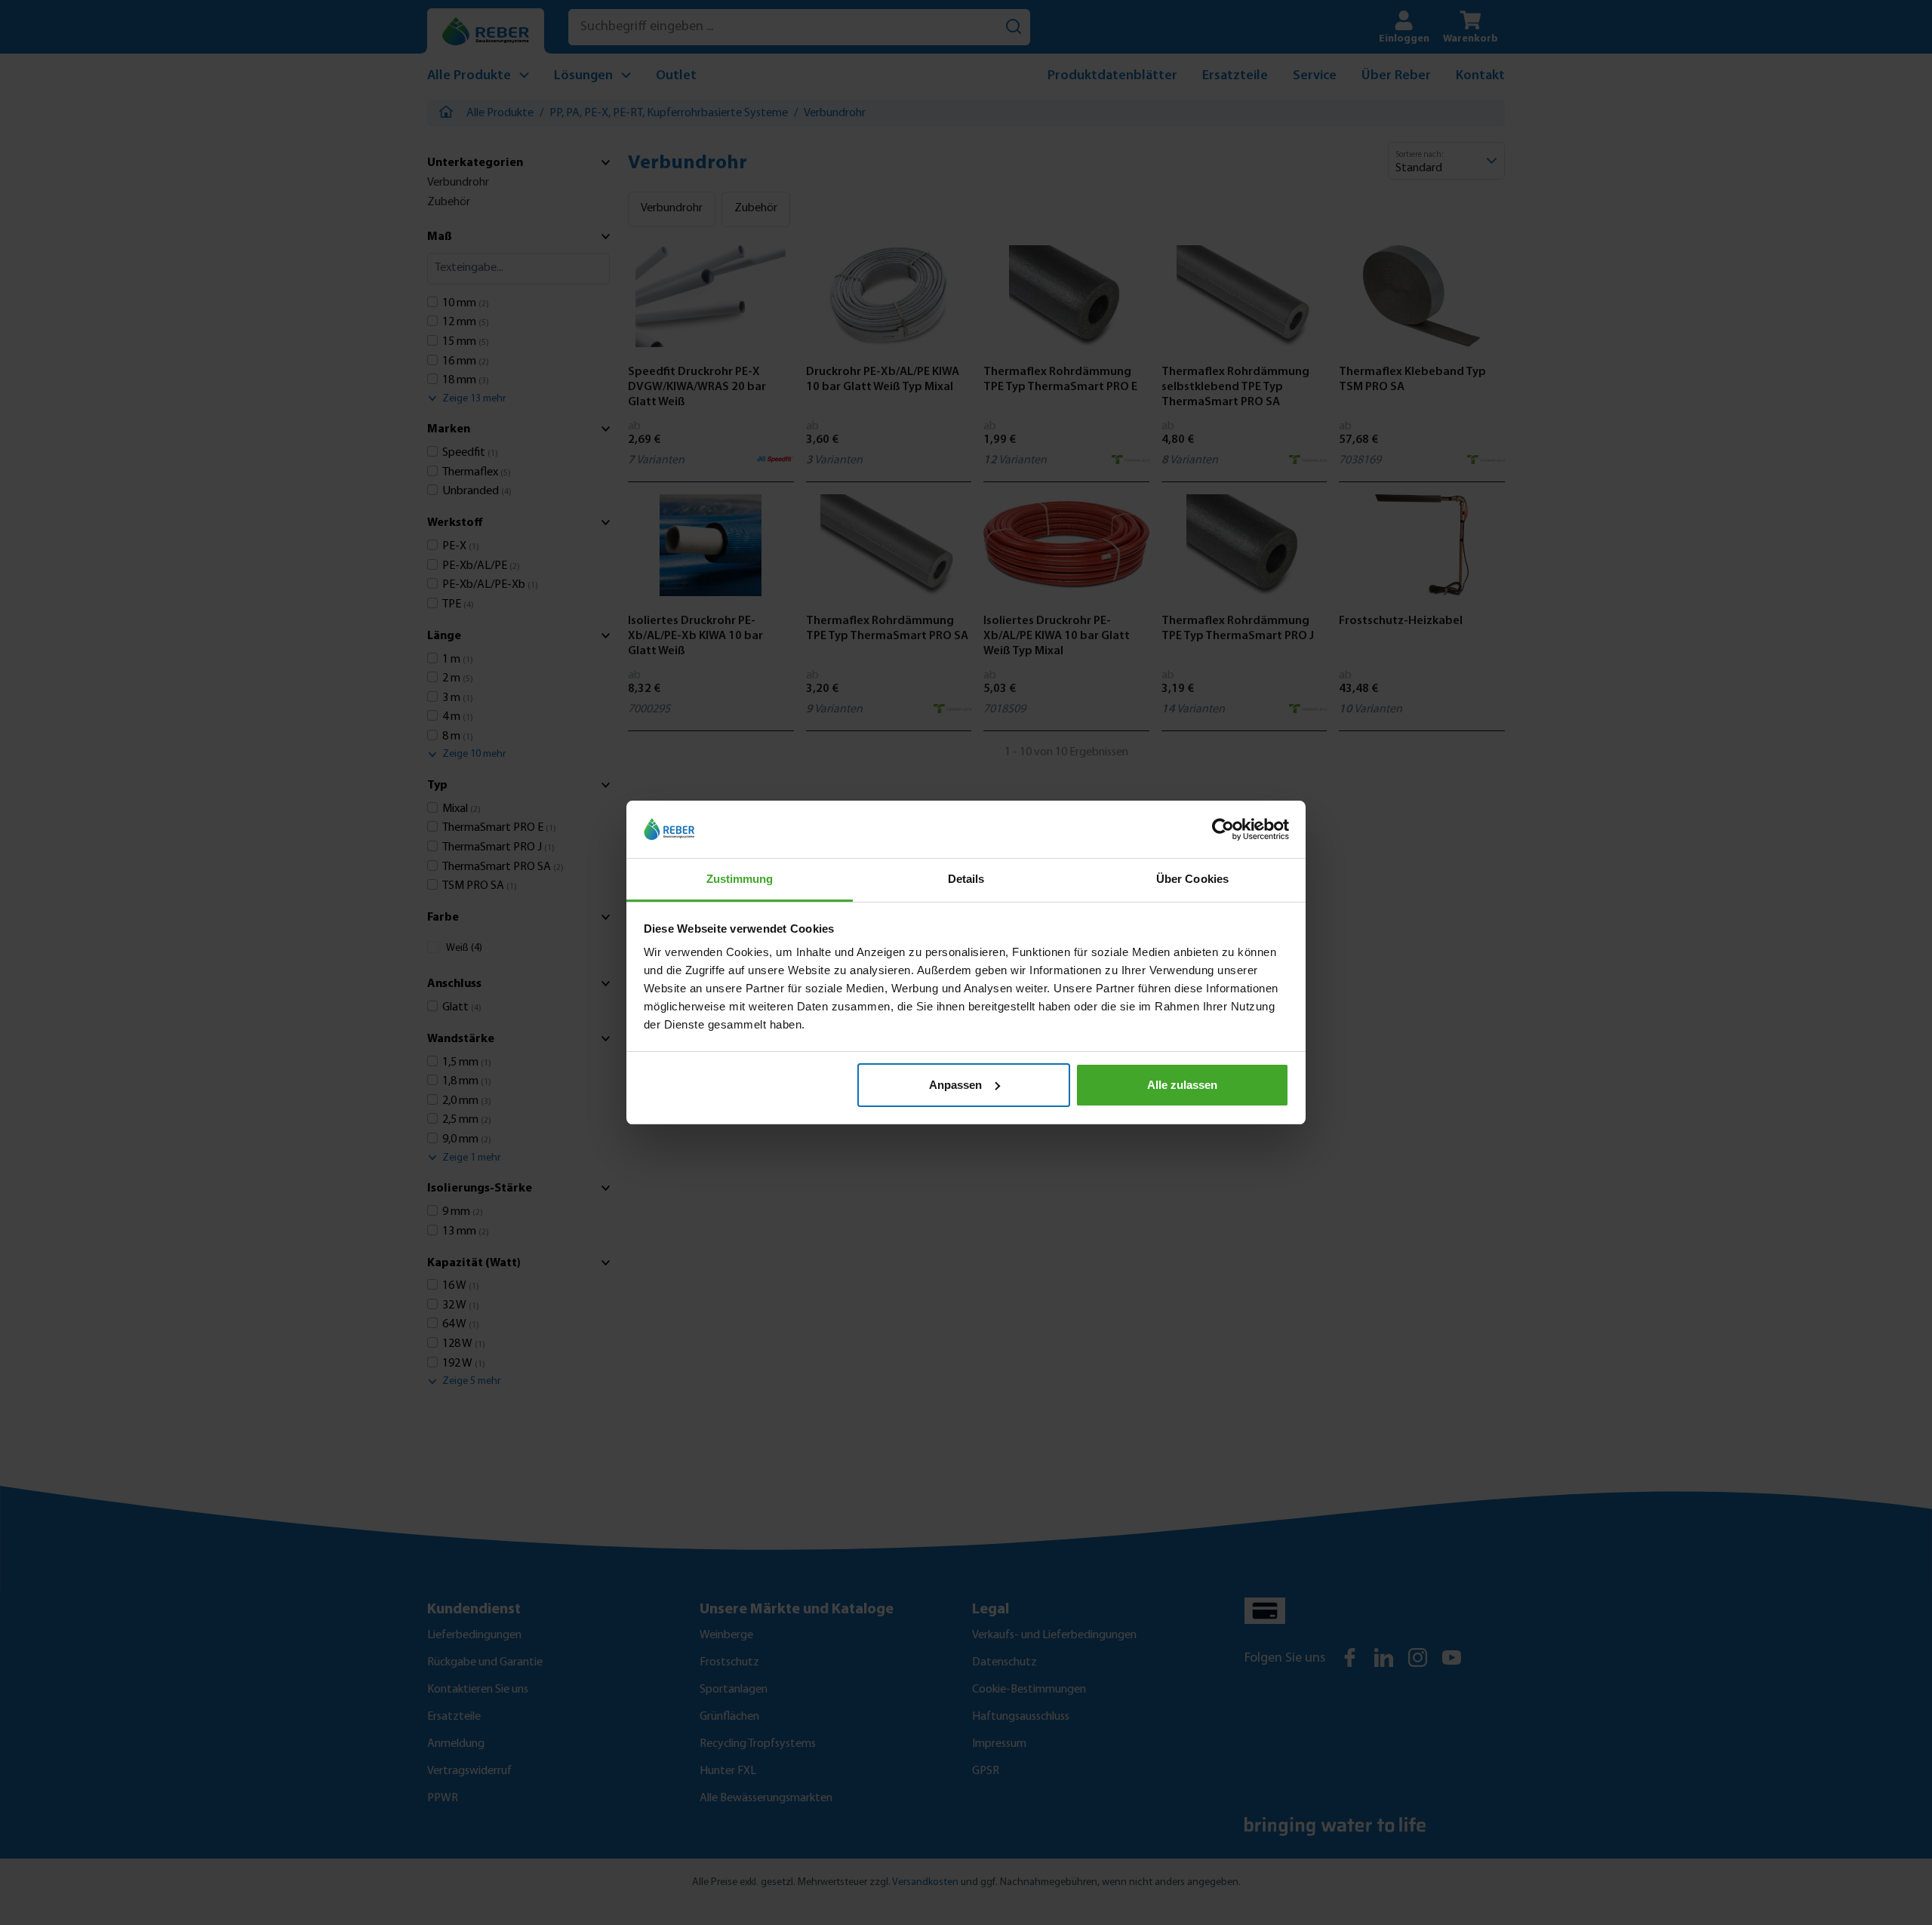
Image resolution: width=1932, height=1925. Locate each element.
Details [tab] (966, 879)
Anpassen (955, 1085)
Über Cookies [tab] (1192, 879)
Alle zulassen (1182, 1085)
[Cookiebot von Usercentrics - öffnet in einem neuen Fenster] (1223, 829)
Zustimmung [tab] (740, 879)
